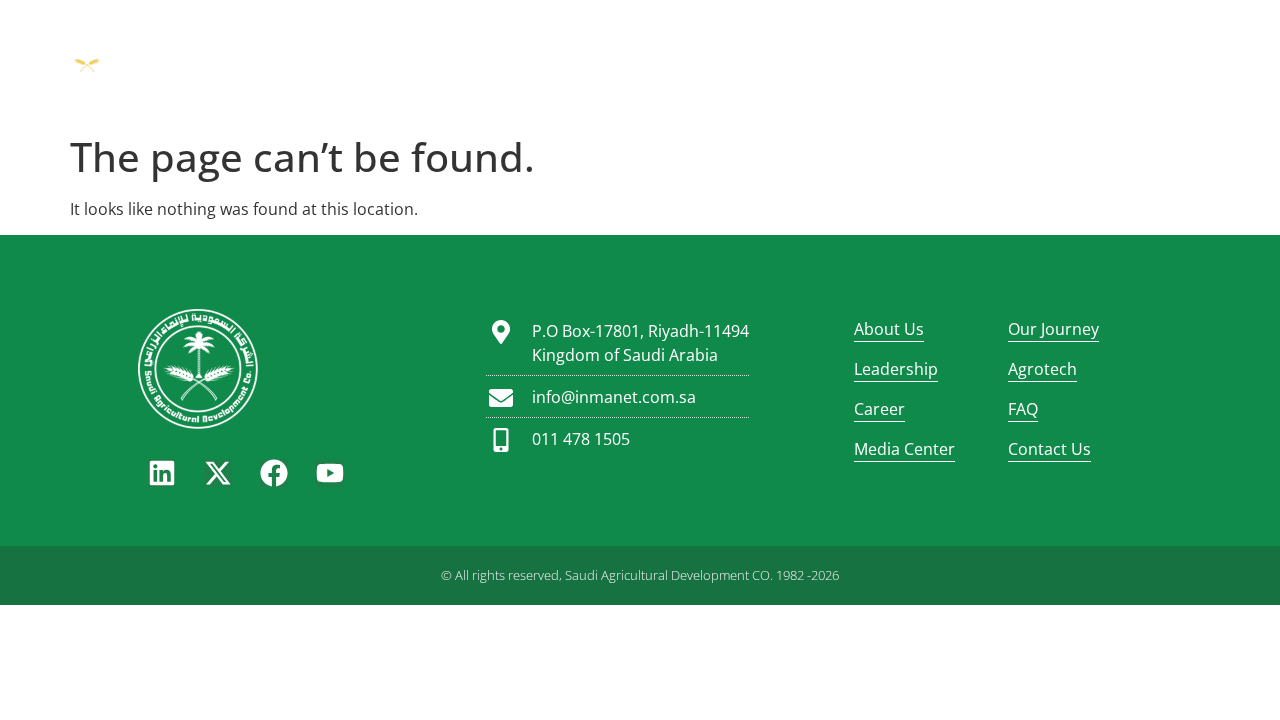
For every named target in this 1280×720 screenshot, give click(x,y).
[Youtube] (330, 473)
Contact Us (1049, 449)
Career (843, 40)
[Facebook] (274, 473)
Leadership (626, 40)
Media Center (640, 80)
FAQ (921, 40)
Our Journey (495, 40)
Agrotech (744, 40)
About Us (372, 40)
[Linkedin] (162, 473)
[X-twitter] (218, 473)
